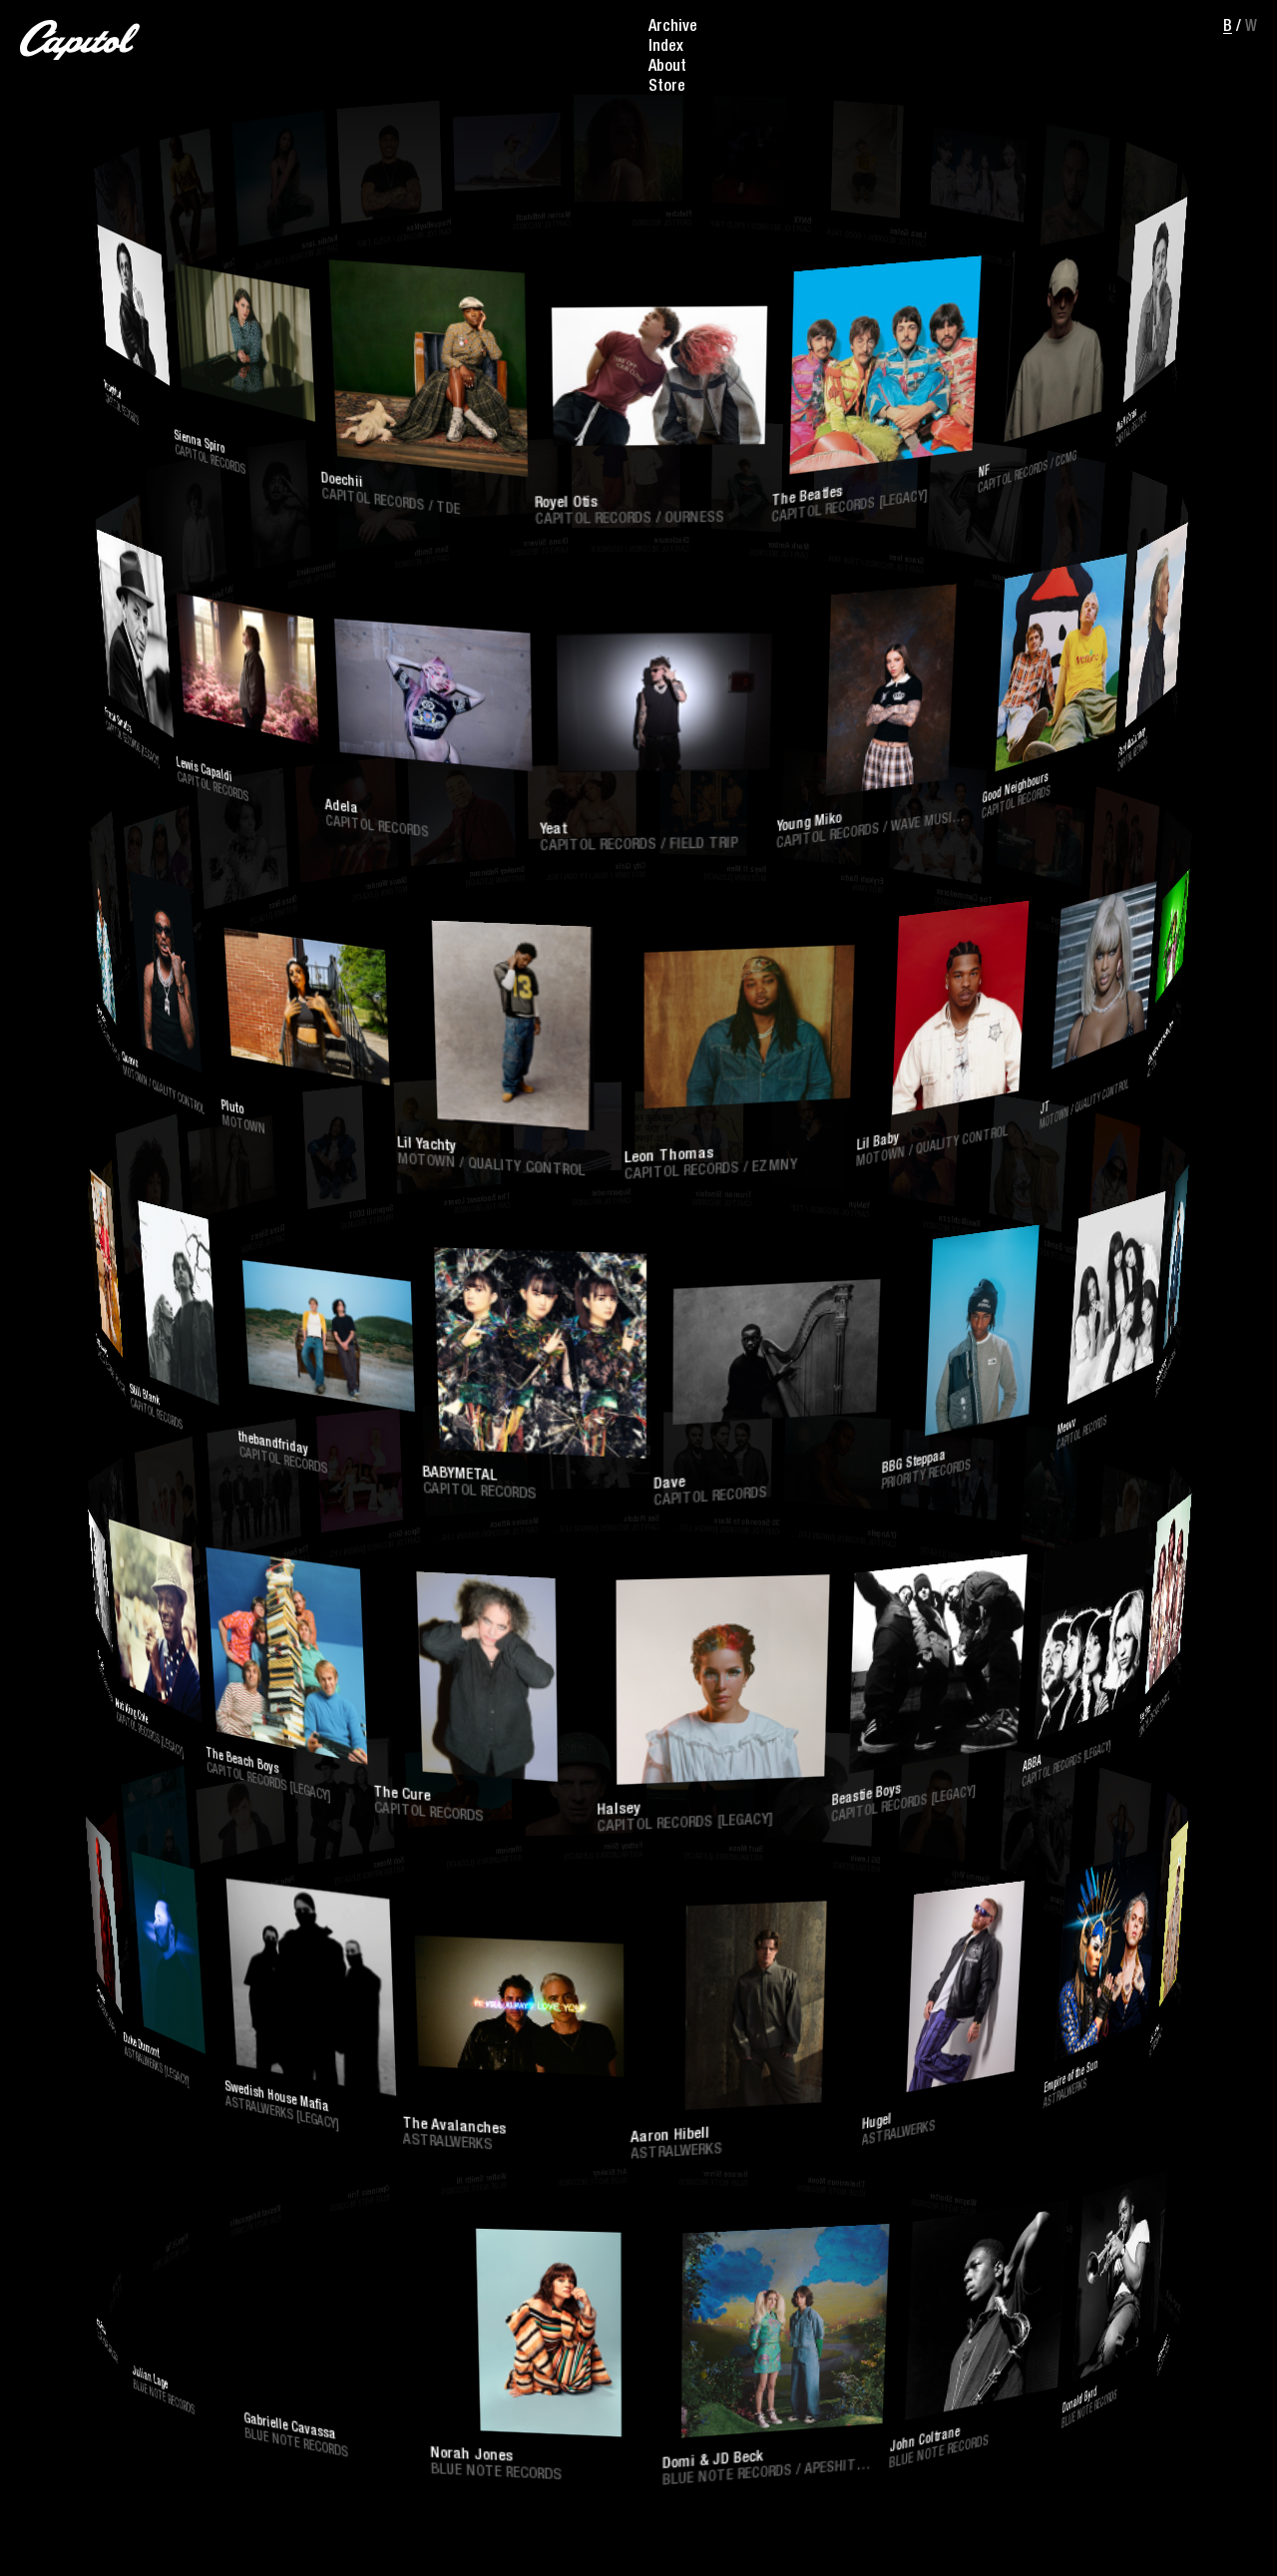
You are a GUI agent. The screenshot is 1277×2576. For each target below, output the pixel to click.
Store (667, 88)
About (667, 68)
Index (666, 48)
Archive (673, 28)
